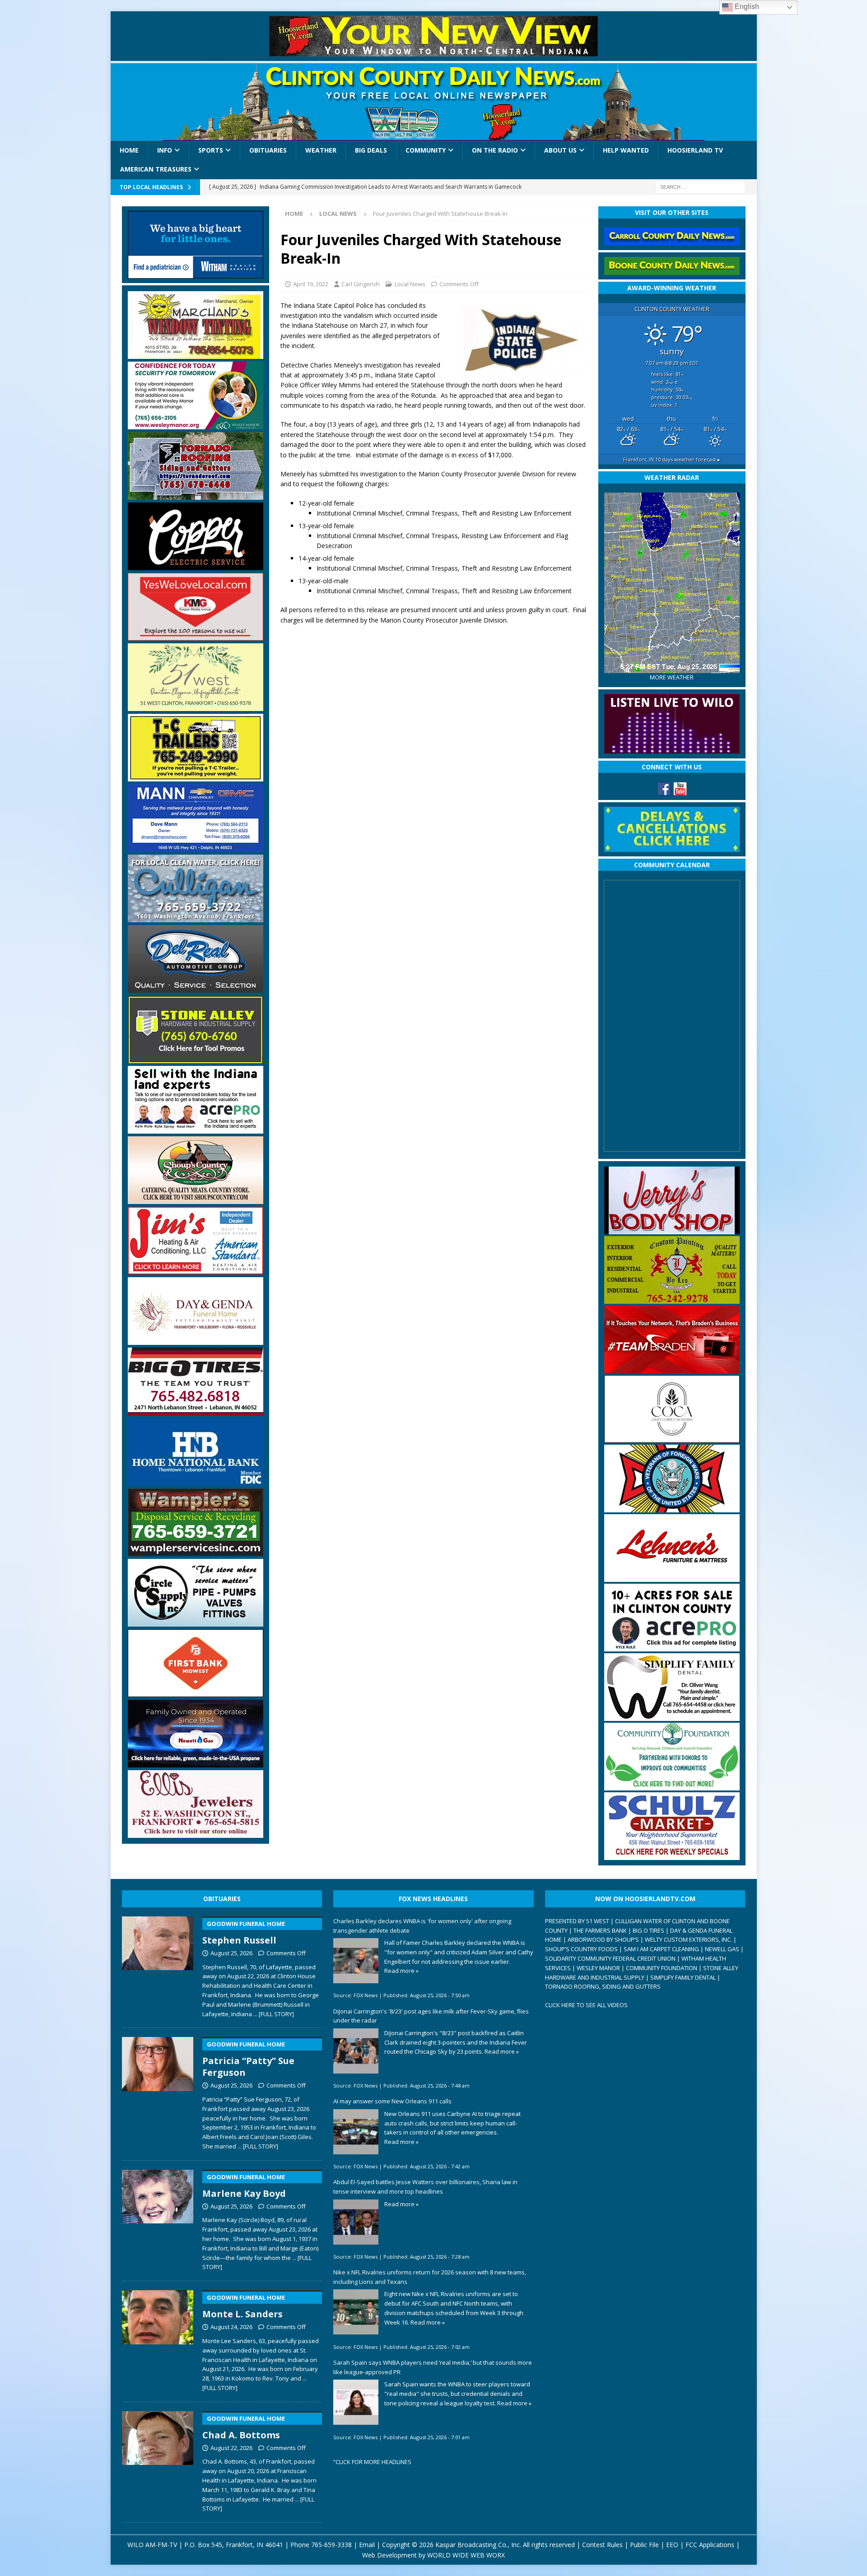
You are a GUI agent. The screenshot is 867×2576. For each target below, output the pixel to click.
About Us (560, 150)
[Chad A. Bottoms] (158, 2460)
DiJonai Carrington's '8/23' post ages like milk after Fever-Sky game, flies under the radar (431, 2016)
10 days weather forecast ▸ (672, 459)
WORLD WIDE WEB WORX (466, 2555)
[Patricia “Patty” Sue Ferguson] (158, 2092)
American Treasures (156, 169)
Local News (410, 284)
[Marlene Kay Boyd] (158, 2218)
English (746, 7)
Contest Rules (602, 2545)
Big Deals (371, 150)
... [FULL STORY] (274, 2014)
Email (367, 2545)
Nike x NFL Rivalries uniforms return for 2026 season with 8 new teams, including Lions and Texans (430, 2277)
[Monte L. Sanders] (158, 2339)
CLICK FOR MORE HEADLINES (373, 2462)
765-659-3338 (331, 2545)
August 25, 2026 (231, 1953)
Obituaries (268, 150)
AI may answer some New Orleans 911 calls (392, 2101)
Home (129, 150)
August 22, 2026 (231, 2448)
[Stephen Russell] (158, 1965)
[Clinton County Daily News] (434, 102)
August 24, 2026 (231, 2327)
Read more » (401, 1971)
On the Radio (495, 150)
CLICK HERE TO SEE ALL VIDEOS (586, 2005)
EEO (672, 2545)
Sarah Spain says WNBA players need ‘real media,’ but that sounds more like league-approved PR (433, 2367)
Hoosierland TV (695, 150)
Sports (211, 150)
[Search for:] (700, 186)
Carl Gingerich (361, 284)
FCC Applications (710, 2545)
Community (426, 150)
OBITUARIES (222, 1899)
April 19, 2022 (311, 284)
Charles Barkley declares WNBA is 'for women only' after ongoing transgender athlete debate (422, 1926)
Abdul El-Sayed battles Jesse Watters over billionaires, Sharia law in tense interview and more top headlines (425, 2187)
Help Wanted (626, 150)
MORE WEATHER (672, 677)
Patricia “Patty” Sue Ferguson (248, 2059)
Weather (321, 150)
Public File (644, 2545)
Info (165, 150)
